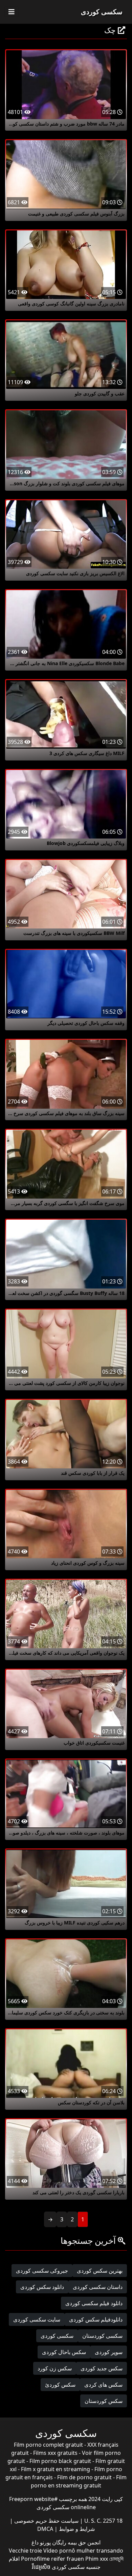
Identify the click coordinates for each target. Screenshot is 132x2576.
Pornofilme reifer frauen (52, 2559)
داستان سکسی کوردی (98, 2287)
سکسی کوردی (102, 12)
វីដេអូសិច (41, 2567)
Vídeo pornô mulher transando (83, 2551)
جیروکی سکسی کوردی (42, 2271)
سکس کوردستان (104, 2401)
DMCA (45, 2529)
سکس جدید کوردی (102, 2368)
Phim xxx (97, 2559)
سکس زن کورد (55, 2368)
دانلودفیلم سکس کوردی (96, 2319)
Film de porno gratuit (84, 2477)
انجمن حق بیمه (83, 2542)
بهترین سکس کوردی (100, 2271)
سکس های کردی (103, 2385)
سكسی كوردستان (102, 2336)
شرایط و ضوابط (76, 2529)
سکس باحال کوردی (64, 2352)
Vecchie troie (25, 2551)
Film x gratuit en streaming (56, 2469)
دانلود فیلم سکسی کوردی (94, 2303)
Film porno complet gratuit (48, 2445)
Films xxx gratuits (55, 2453)
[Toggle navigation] (12, 12)
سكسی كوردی (57, 2336)
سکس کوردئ (60, 2385)
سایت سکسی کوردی (37, 2319)
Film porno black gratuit (60, 2461)
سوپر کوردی (109, 2352)
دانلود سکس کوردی (42, 2287)
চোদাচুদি (116, 2559)
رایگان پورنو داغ (49, 2542)
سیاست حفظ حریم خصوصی (46, 2521)
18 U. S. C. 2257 (103, 2521)
